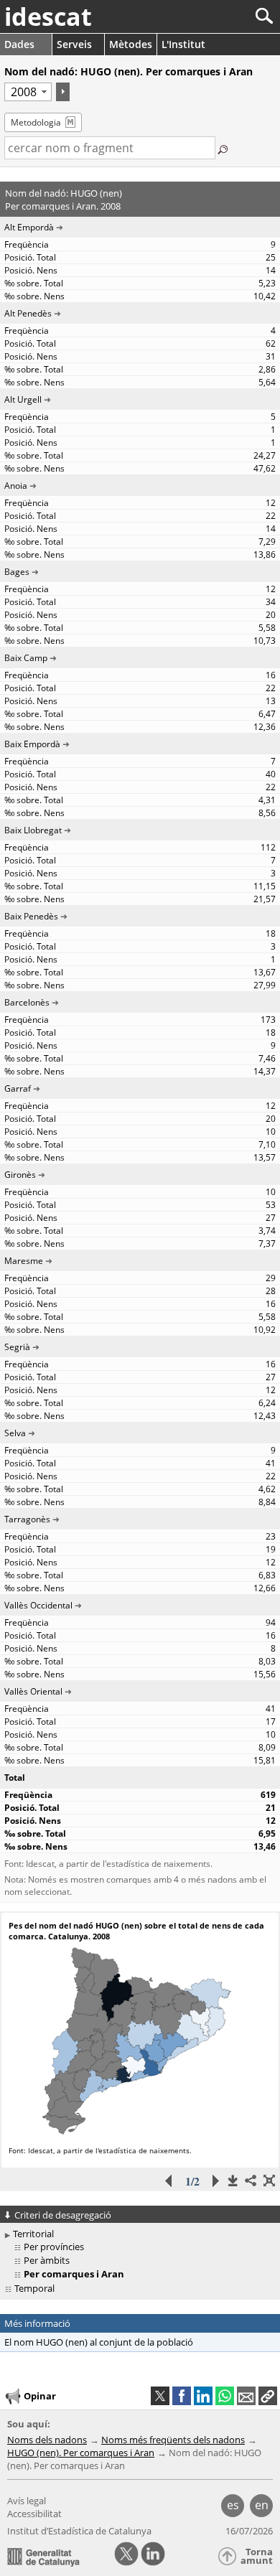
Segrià (17, 1347)
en (262, 2505)
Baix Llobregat (33, 830)
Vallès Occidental (38, 1605)
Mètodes (131, 44)
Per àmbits (47, 2260)
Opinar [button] (40, 2396)
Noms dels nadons (47, 2440)
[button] (268, 2396)
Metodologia (36, 122)
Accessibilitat (34, 2514)
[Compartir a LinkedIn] (203, 2396)
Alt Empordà (29, 227)
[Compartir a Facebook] (182, 2396)
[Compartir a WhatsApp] (225, 2396)
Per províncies (54, 2247)
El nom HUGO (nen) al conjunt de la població (99, 2342)
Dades (19, 44)
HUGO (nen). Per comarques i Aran (81, 2453)
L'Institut (183, 44)
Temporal (34, 2288)
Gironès (20, 1175)
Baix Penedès (31, 916)
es (233, 2505)
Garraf (18, 1088)
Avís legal (27, 2501)
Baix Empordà (32, 744)
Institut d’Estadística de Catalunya (79, 2531)
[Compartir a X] (160, 2396)
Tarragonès (27, 1519)
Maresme (24, 1261)
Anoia (16, 486)
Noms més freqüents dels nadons (173, 2440)
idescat (48, 17)
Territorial (33, 2234)
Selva (15, 1433)
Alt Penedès (28, 313)
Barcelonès (27, 1002)
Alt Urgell (23, 399)
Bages (17, 572)
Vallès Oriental (33, 1691)
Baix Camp (26, 658)
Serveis (74, 44)
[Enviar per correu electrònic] (246, 2396)
